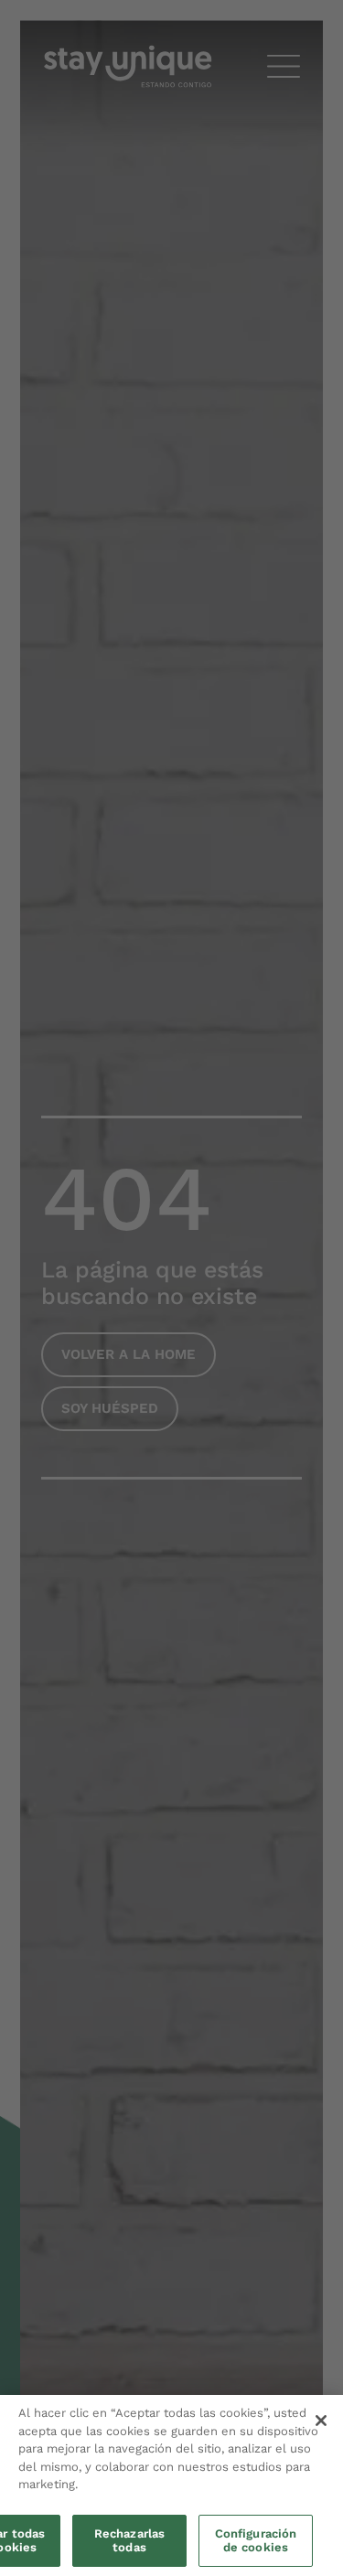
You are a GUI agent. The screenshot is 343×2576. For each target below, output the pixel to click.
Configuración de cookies (256, 2541)
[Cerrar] (321, 2421)
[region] (171, 2485)
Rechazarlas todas (129, 2541)
